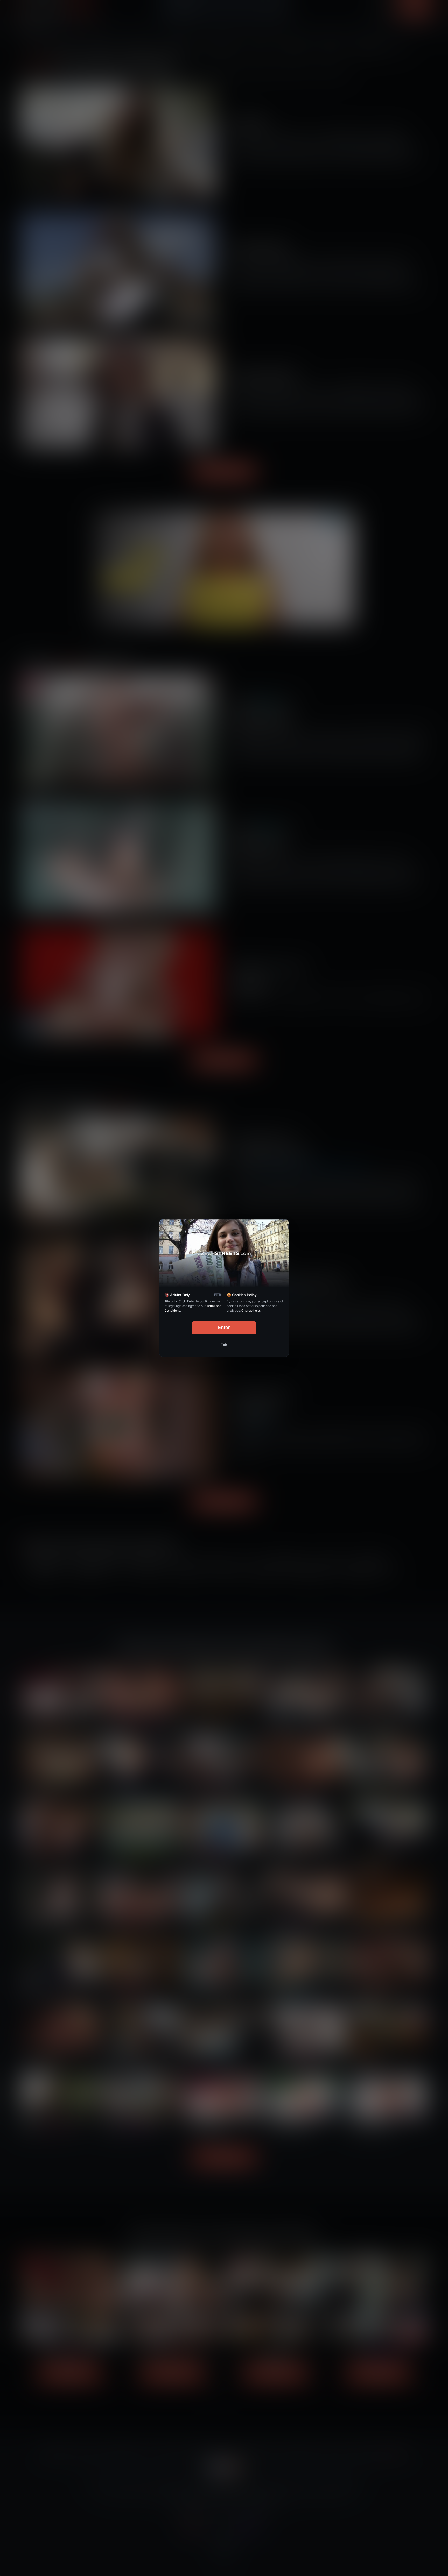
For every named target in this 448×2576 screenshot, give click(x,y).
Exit (224, 1345)
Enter (224, 1327)
